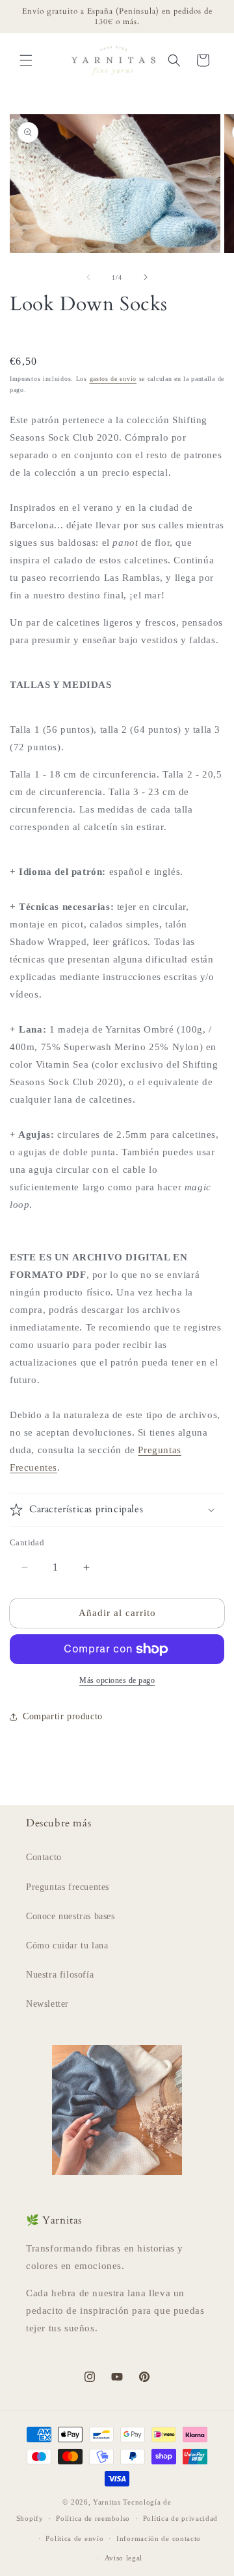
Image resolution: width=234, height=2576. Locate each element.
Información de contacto (159, 2538)
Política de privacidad (180, 2518)
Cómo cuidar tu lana (67, 1945)
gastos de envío (113, 379)
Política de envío (74, 2538)
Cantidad (27, 1542)
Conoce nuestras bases (71, 1916)
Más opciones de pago (117, 1680)
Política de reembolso (93, 2518)
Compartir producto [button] (63, 1716)
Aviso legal (124, 2558)
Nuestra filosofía (60, 1975)
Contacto (44, 1857)
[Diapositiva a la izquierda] (88, 277)
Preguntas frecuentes (68, 1887)
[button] (26, 60)
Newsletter (47, 2004)
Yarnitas (107, 2502)
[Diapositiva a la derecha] (146, 277)
